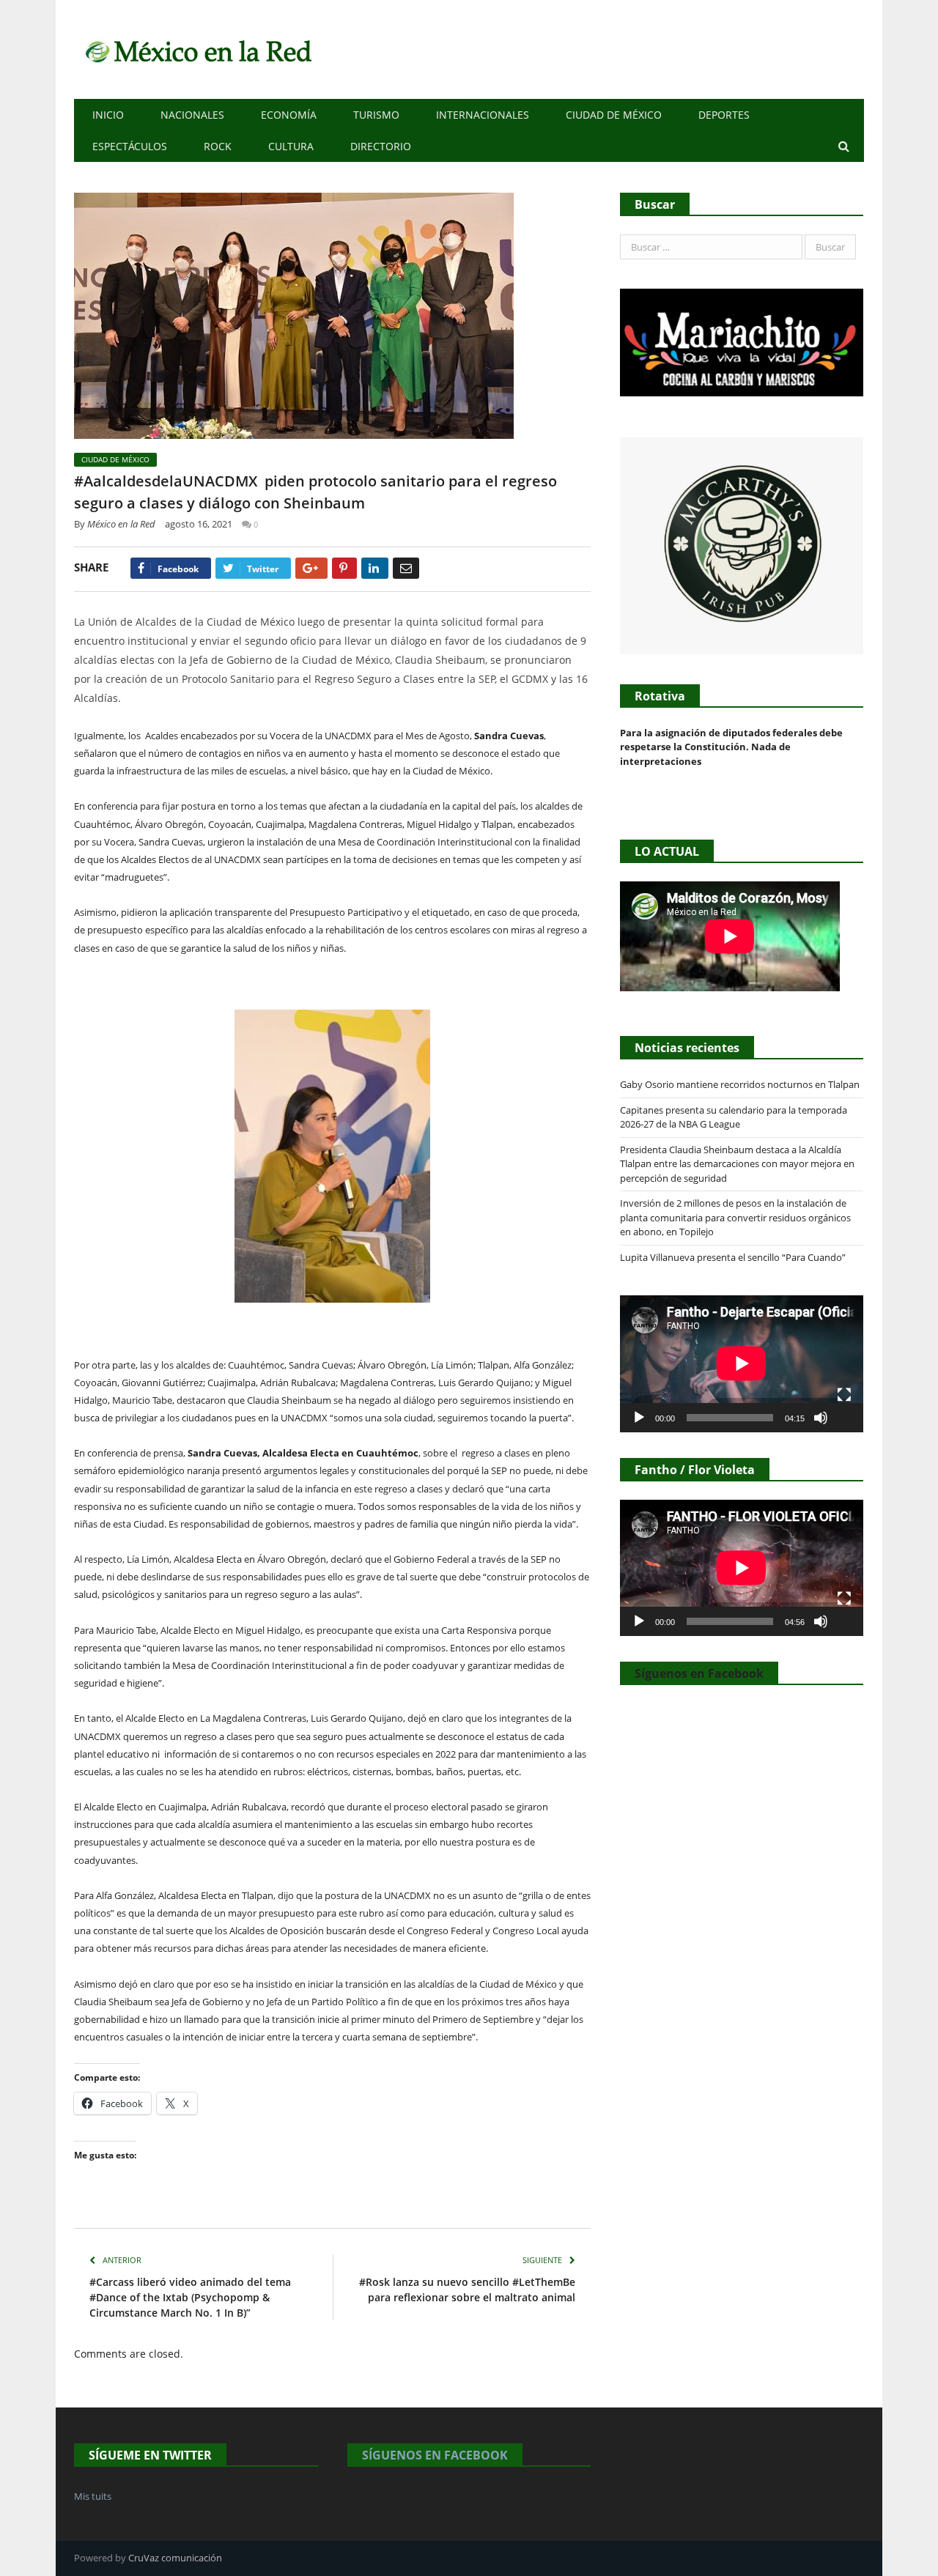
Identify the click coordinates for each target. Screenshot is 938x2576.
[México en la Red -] (196, 49)
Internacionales (483, 115)
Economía (289, 115)
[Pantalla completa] (844, 1395)
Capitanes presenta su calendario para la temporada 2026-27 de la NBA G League (734, 1117)
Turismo (376, 115)
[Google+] (311, 568)
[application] (742, 1363)
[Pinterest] (344, 568)
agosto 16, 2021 (199, 524)
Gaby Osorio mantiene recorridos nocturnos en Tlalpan (740, 1084)
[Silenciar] (821, 1418)
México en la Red (121, 524)
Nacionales (192, 115)
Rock (218, 146)
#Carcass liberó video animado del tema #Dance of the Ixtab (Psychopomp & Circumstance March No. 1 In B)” (190, 2297)
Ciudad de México (614, 115)
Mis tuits (93, 2496)
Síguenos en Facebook (699, 1673)
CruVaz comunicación (175, 2558)
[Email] (406, 568)
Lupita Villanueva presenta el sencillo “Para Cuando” (733, 1257)
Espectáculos (130, 146)
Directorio (381, 146)
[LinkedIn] (375, 568)
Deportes (724, 115)
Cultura (291, 146)
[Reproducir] (639, 1418)
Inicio (108, 115)
